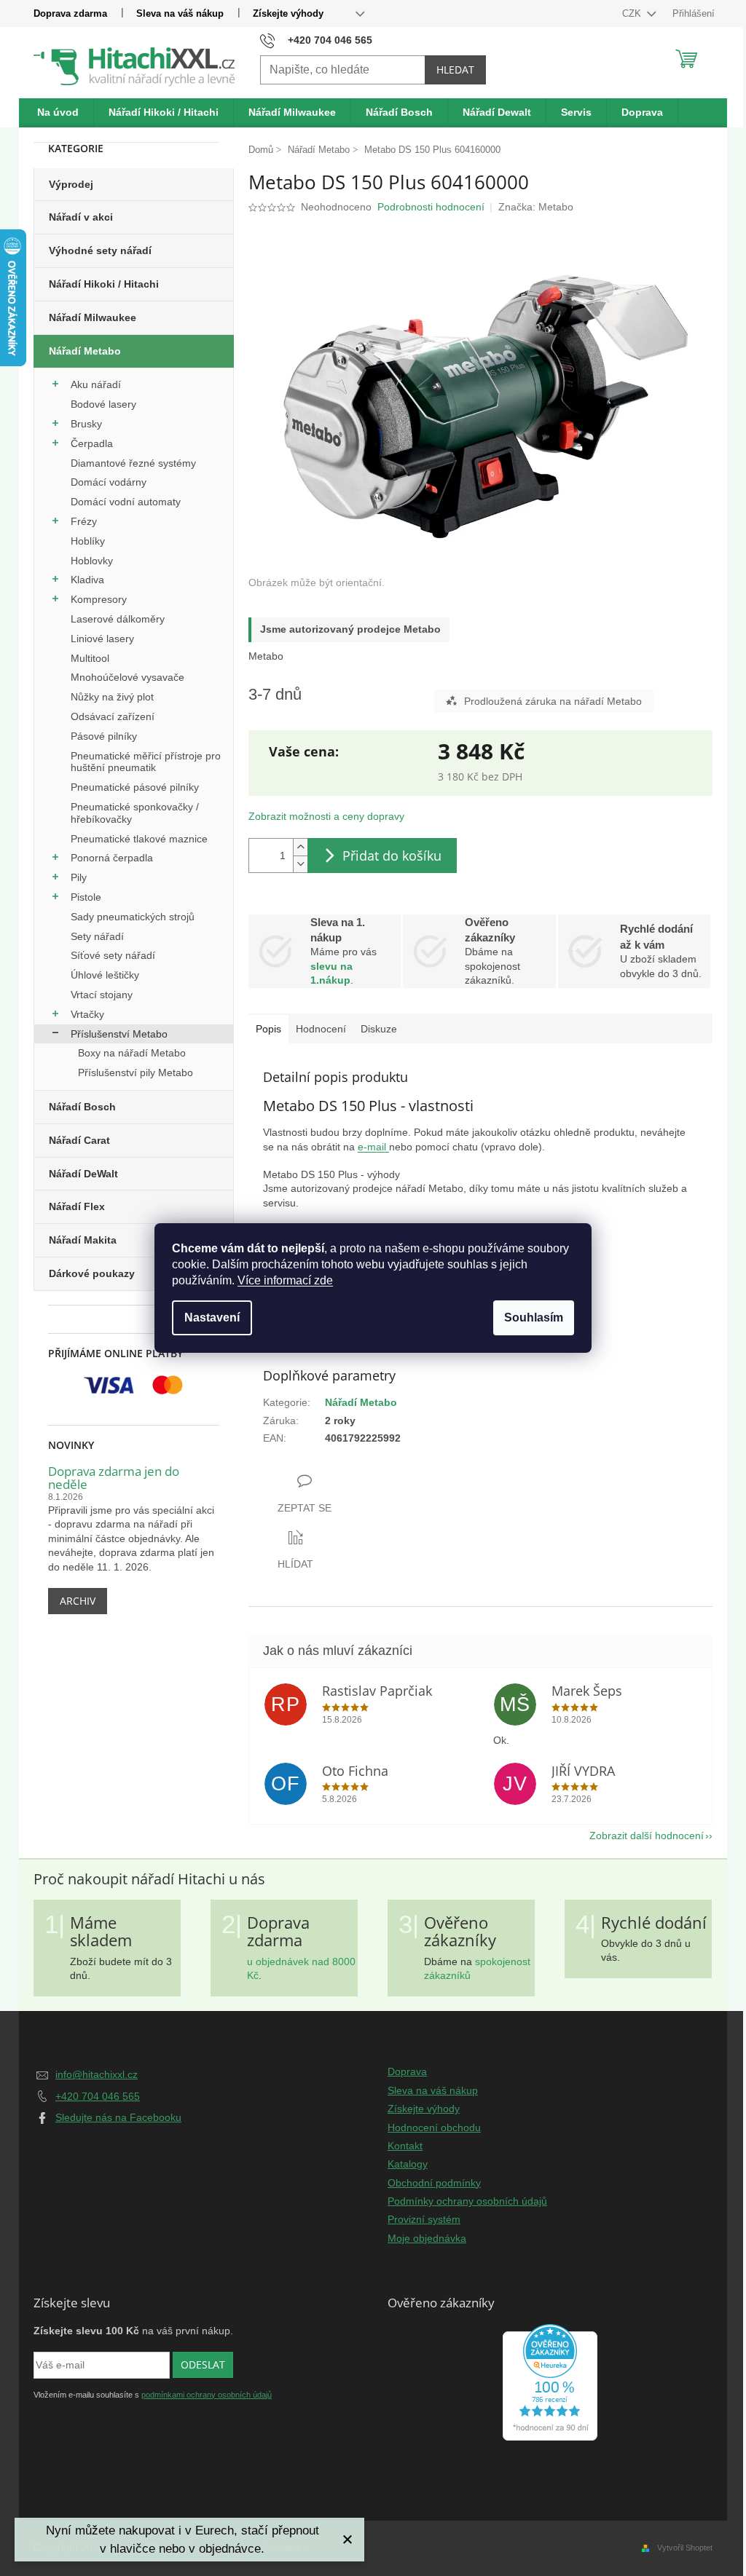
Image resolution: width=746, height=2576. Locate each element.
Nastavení (212, 1317)
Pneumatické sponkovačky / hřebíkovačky (135, 813)
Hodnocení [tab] (321, 1029)
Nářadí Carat (79, 1140)
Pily (79, 877)
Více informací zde (285, 1280)
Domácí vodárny (109, 482)
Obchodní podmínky (434, 2183)
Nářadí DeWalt (83, 1174)
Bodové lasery (103, 404)
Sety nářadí (97, 936)
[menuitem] (58, 113)
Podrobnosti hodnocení (431, 207)
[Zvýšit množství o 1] (300, 847)
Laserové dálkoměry (118, 619)
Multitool (90, 658)
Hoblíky (88, 541)
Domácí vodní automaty (126, 502)
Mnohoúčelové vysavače (127, 677)
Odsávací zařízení (113, 716)
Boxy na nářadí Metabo (132, 1053)
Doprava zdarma (70, 13)
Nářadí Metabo (85, 351)
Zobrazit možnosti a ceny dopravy (326, 816)
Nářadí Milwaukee (93, 317)
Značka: (536, 207)
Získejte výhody (288, 13)
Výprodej (71, 184)
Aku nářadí (96, 384)
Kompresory (99, 599)
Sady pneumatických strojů (133, 917)
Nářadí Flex (77, 1206)
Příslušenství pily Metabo (136, 1072)
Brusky (86, 424)
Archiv (78, 1601)
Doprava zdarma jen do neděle (114, 1478)
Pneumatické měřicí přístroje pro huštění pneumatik (146, 762)
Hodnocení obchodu (434, 2127)
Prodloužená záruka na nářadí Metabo (553, 701)
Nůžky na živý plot (112, 697)
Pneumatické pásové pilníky (135, 787)
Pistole (86, 897)
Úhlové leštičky (105, 975)
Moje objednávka (427, 2238)
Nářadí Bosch (82, 1107)
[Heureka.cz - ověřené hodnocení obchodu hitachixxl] (550, 2382)
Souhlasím (534, 1317)
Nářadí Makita (83, 1240)
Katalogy (408, 2164)
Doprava (407, 2071)
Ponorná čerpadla (112, 858)
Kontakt (405, 2146)
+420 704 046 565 (98, 2096)
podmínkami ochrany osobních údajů (207, 2395)
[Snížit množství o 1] (300, 864)
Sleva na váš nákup (180, 13)
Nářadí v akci (81, 217)
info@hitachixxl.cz (97, 2074)
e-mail (373, 1147)
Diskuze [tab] (379, 1029)
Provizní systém (424, 2219)
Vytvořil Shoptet (685, 2548)
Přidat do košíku (392, 856)
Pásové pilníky (104, 736)
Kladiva (87, 580)
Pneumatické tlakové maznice (139, 839)
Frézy (84, 521)
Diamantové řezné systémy (133, 463)
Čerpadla (92, 443)
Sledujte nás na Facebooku (118, 2117)
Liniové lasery (102, 639)
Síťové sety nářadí (113, 955)
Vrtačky (87, 1014)
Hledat (455, 70)
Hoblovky (92, 561)
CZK (633, 13)
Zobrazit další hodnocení (647, 1836)
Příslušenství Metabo (119, 1034)
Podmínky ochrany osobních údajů (467, 2201)
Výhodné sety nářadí (100, 250)
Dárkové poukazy (92, 1273)
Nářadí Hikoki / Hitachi (104, 284)
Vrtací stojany (102, 995)
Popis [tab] (268, 1029)
